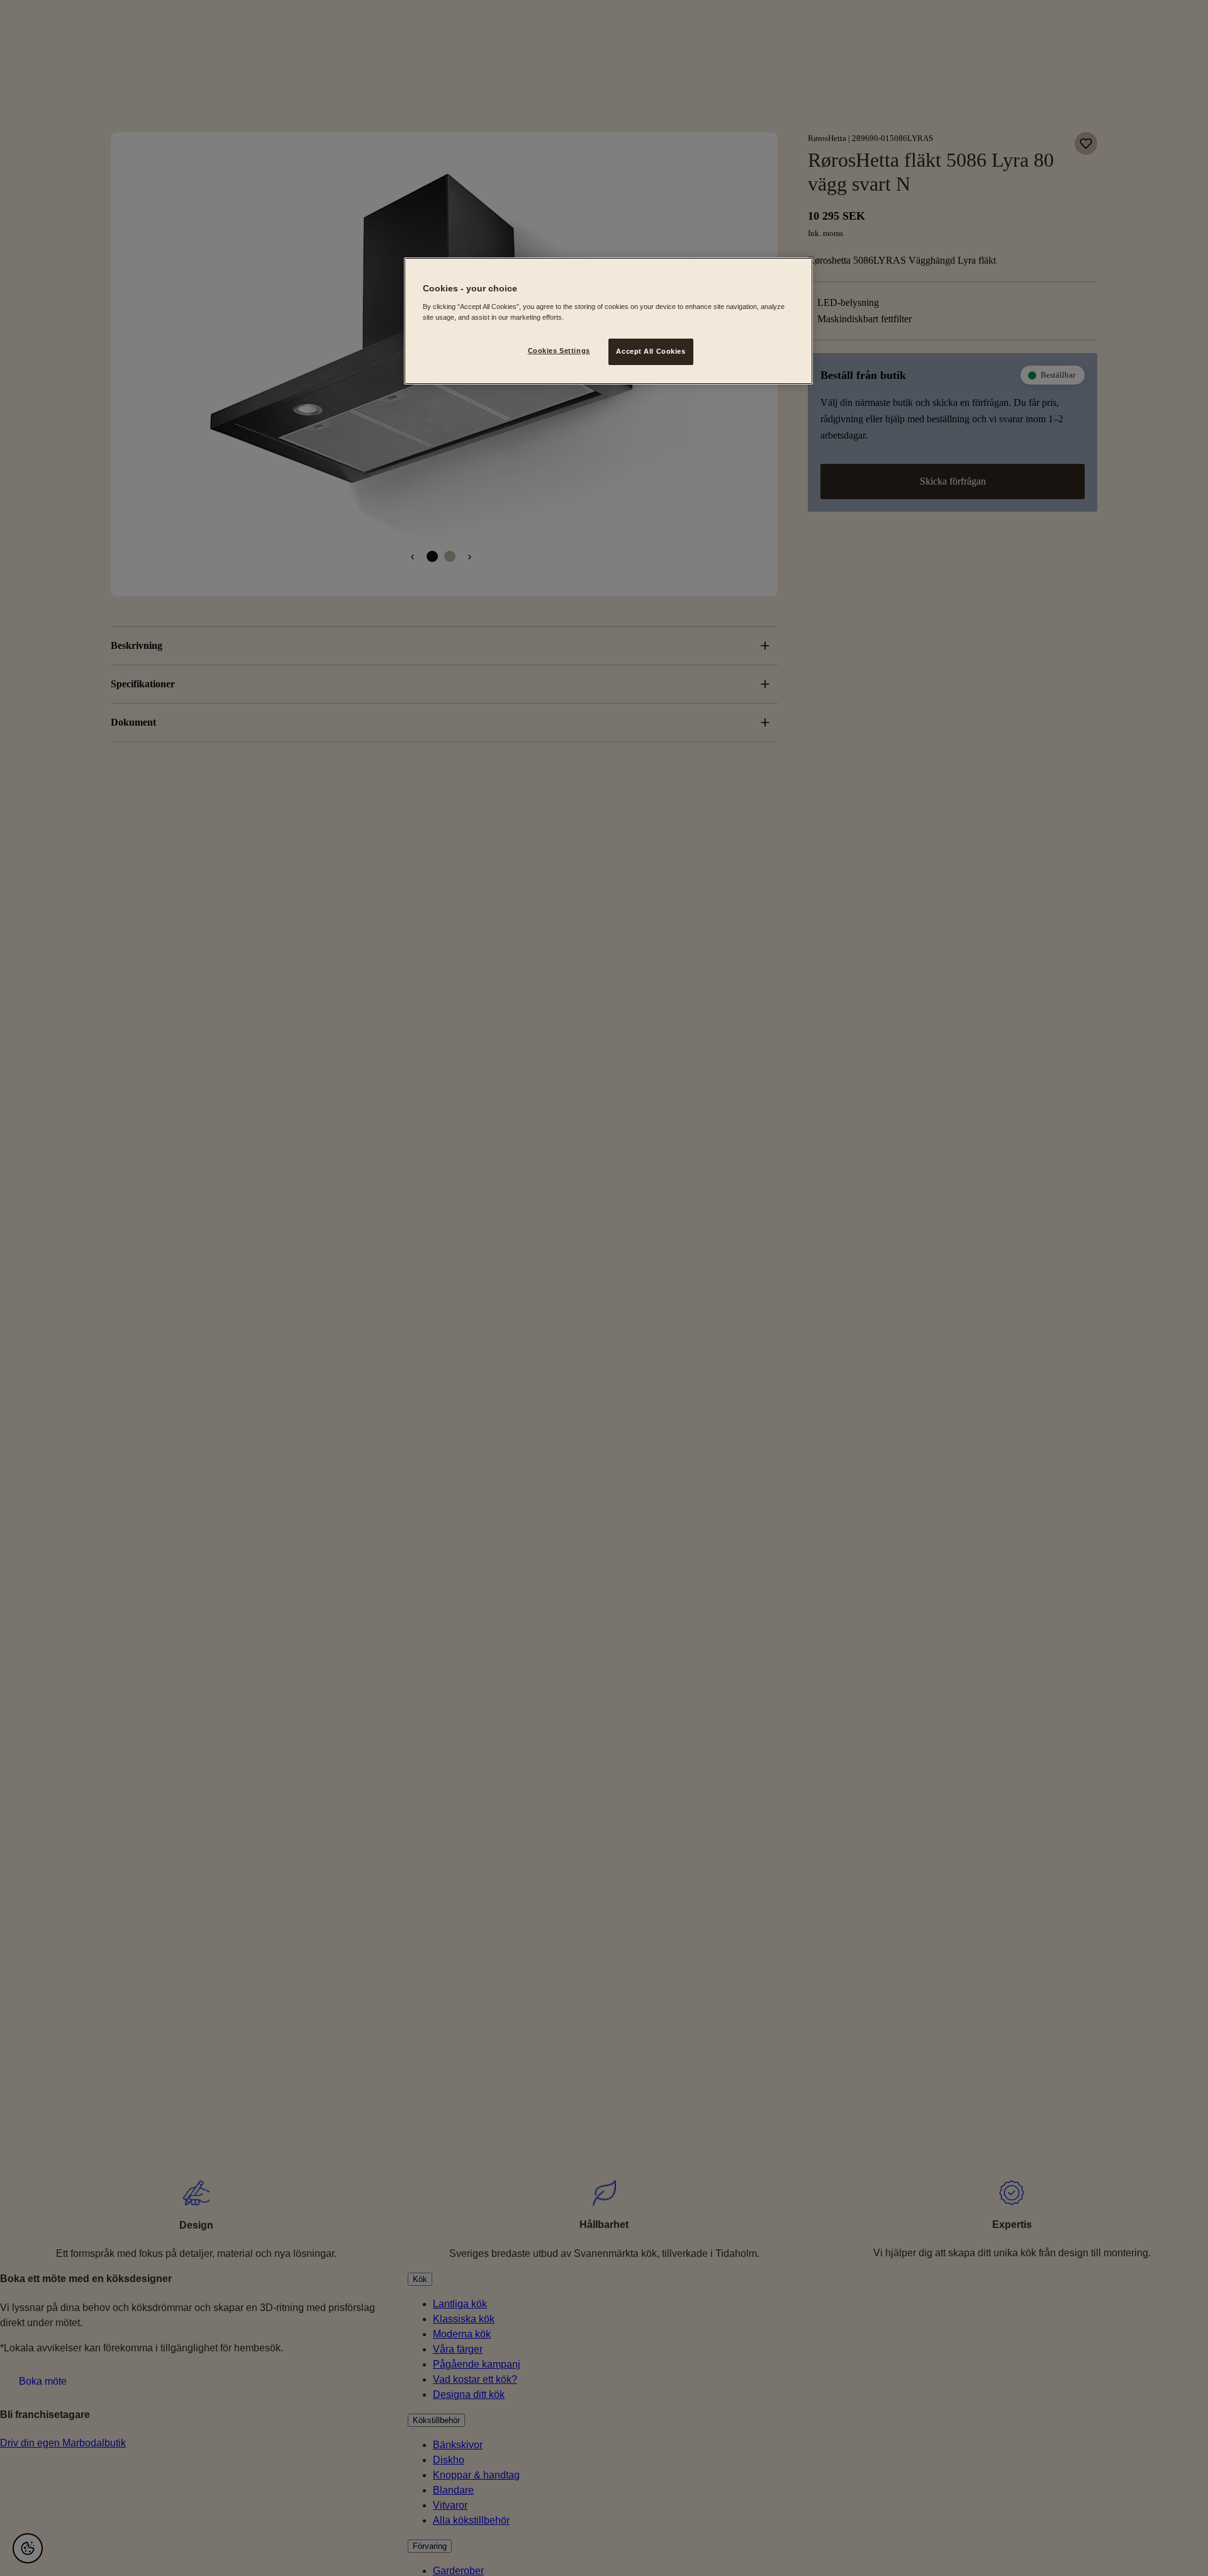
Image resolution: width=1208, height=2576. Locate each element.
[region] (608, 321)
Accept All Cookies (651, 351)
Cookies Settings (559, 351)
